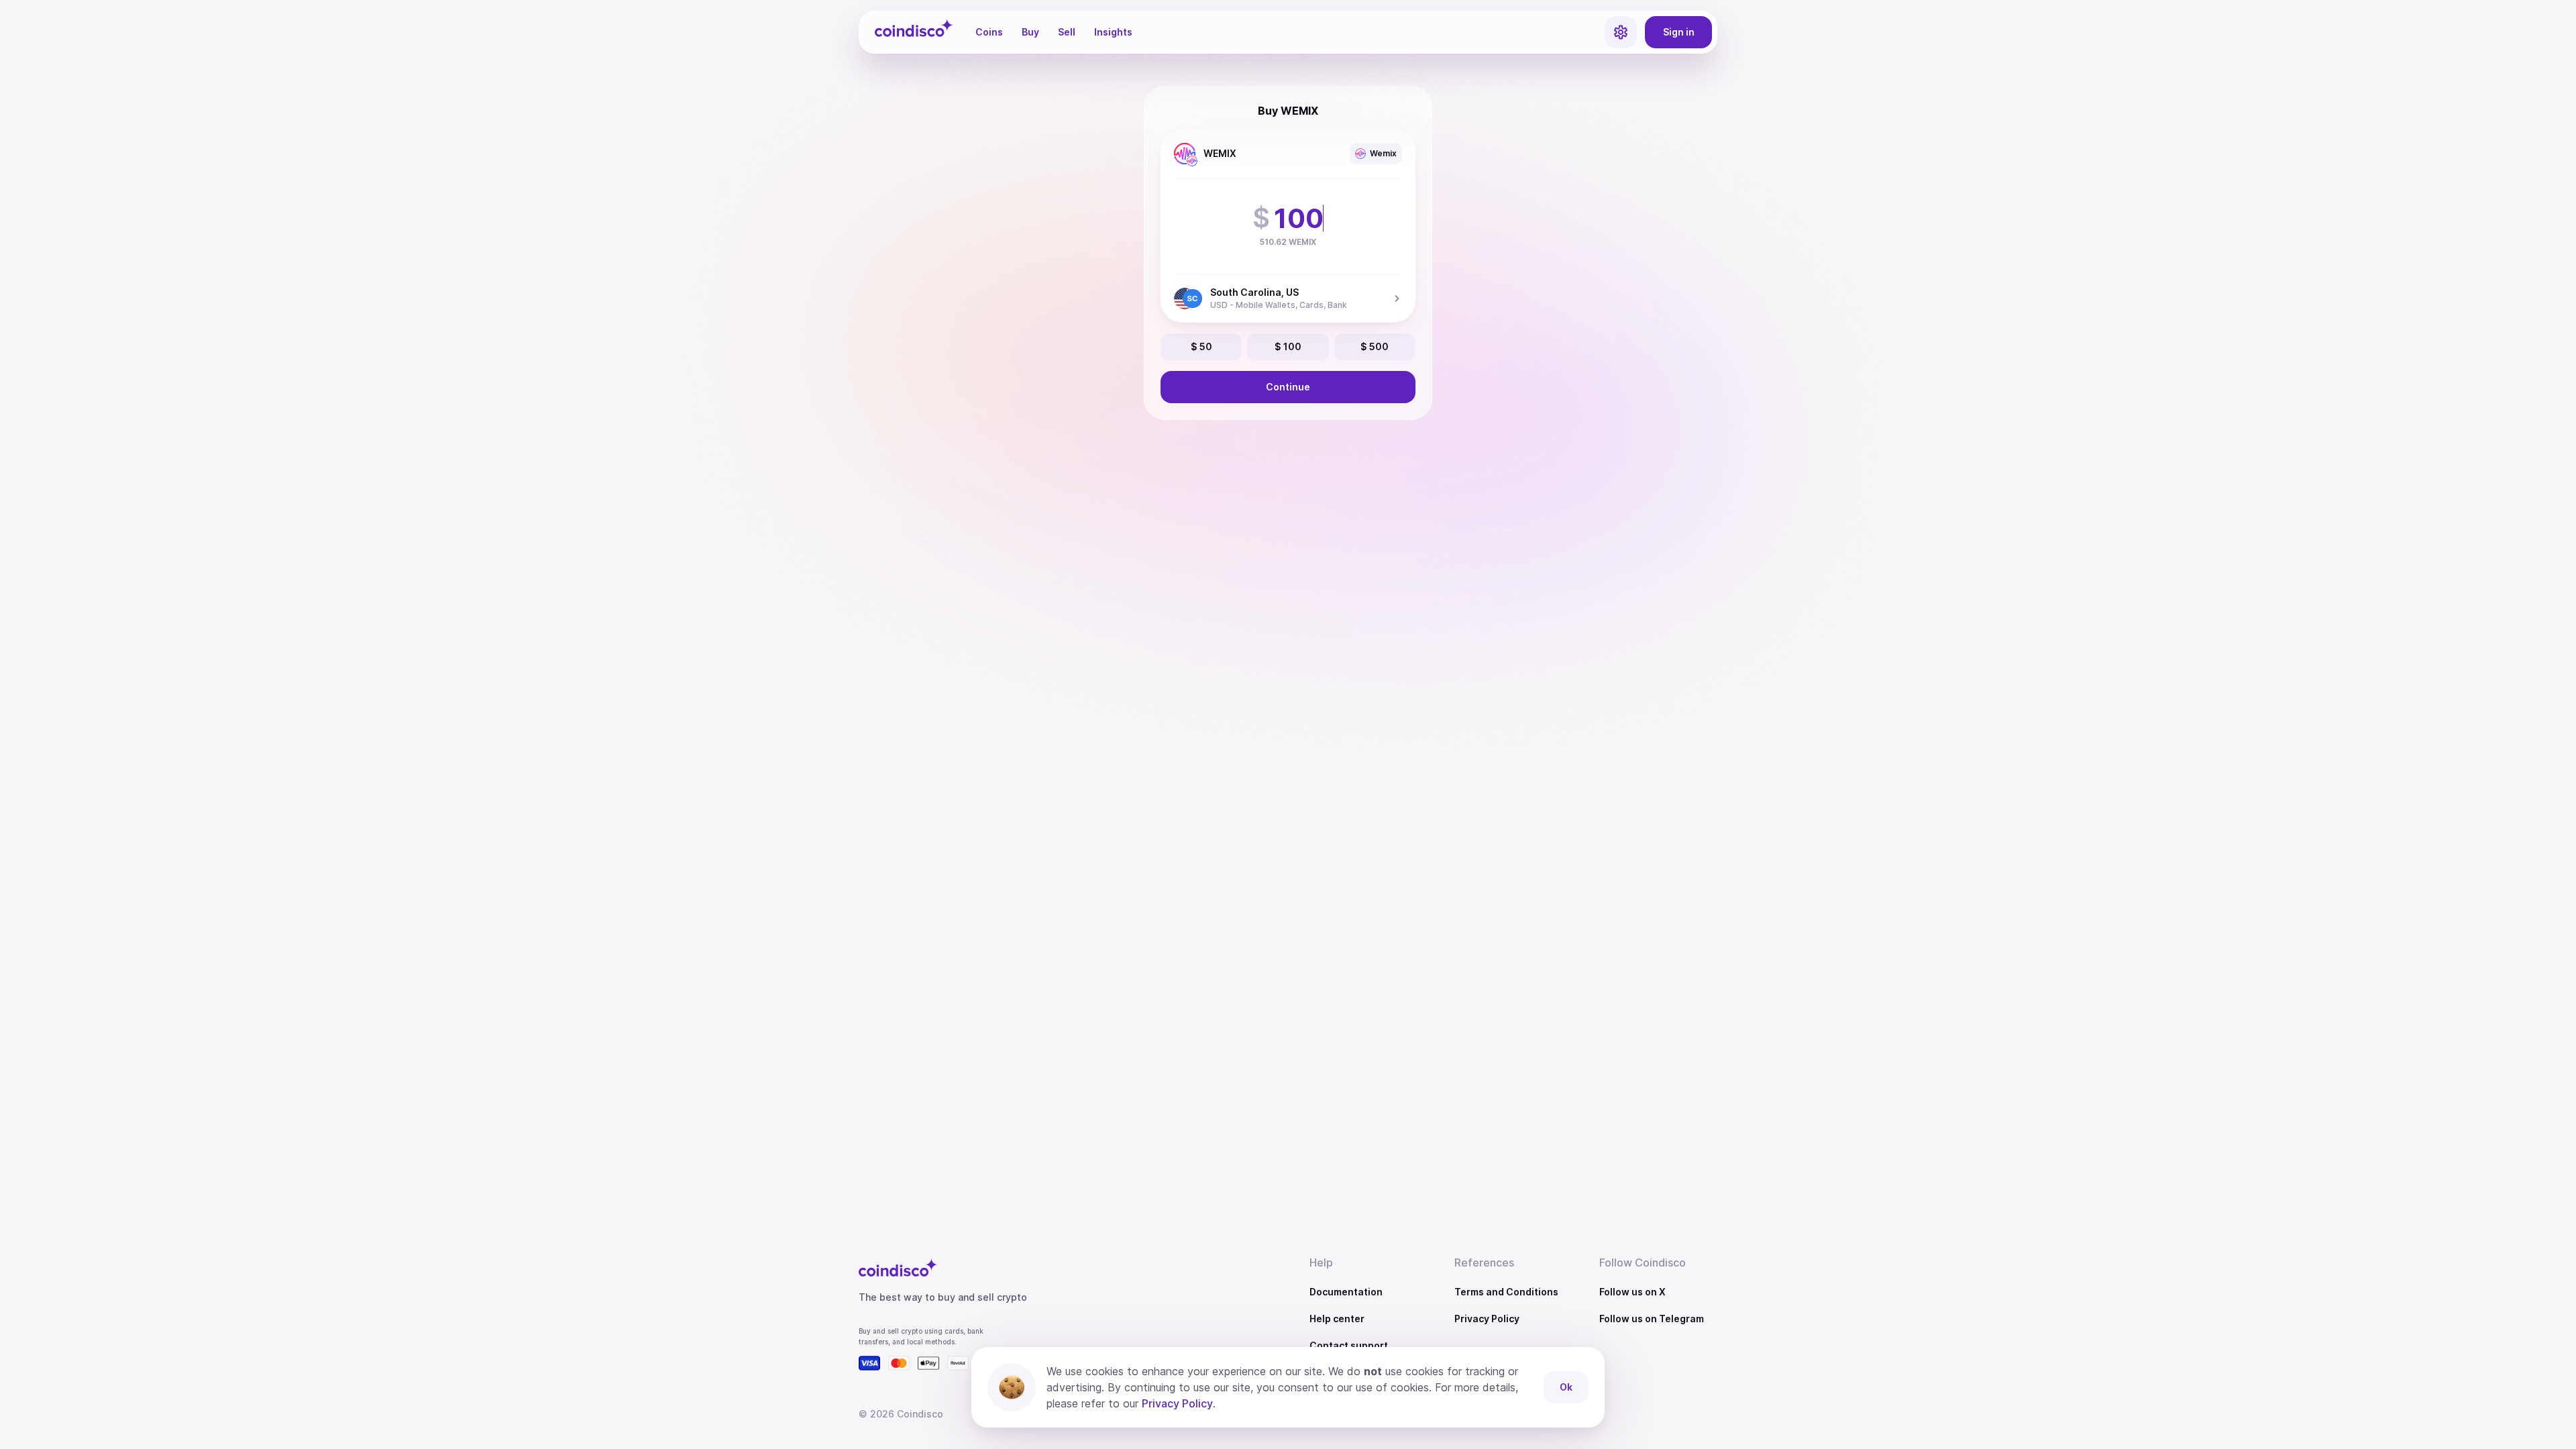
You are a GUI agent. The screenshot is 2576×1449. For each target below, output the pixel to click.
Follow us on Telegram (1652, 1319)
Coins (989, 32)
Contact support (1349, 1345)
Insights (1113, 32)
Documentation (1346, 1292)
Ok (1566, 1387)
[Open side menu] (1621, 32)
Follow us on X (1632, 1292)
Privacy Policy (1487, 1319)
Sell (1067, 32)
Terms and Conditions (1506, 1292)
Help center (1337, 1319)
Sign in (1679, 32)
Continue (1288, 387)
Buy (1030, 32)
